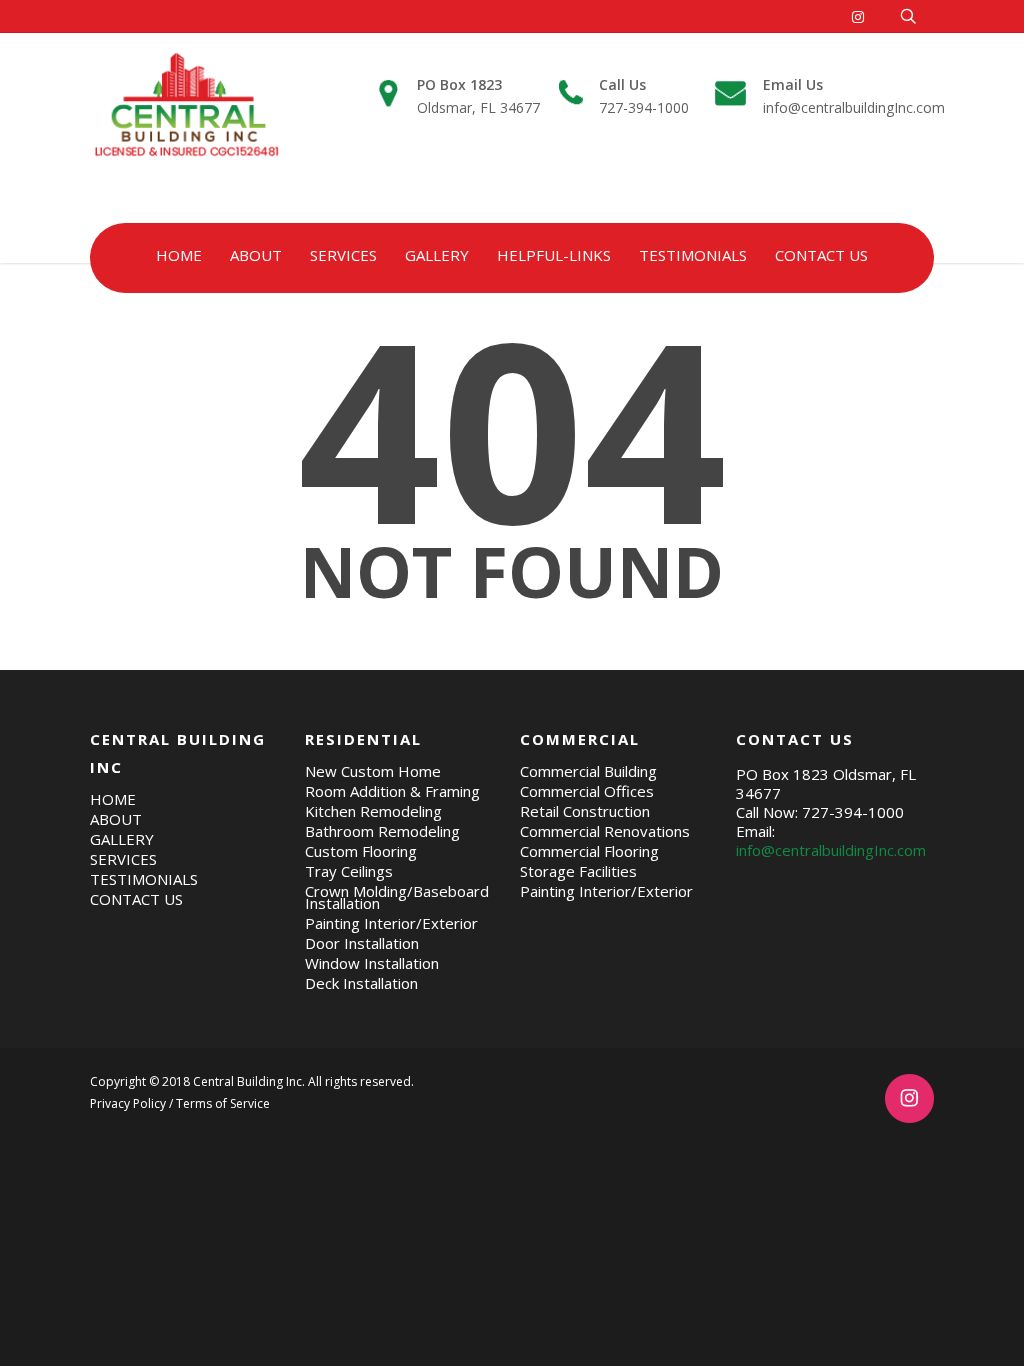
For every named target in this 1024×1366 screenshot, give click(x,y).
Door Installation (362, 943)
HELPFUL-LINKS (554, 255)
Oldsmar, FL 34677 (478, 96)
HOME (179, 255)
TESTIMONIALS (693, 255)
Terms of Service (223, 1103)
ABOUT (256, 255)
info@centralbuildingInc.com (854, 96)
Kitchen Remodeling (373, 811)
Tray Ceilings (349, 871)
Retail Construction (585, 811)
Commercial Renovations (605, 831)
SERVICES (343, 255)
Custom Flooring (361, 851)
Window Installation (372, 963)
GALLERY (437, 255)
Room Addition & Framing (392, 791)
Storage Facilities (578, 871)
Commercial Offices (587, 791)
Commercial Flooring (589, 851)
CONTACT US (821, 255)
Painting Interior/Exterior (391, 923)
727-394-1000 (644, 96)
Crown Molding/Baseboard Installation (397, 897)
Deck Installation (361, 983)
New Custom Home (373, 771)
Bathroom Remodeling (382, 831)
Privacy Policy (128, 1103)
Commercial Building (588, 771)
